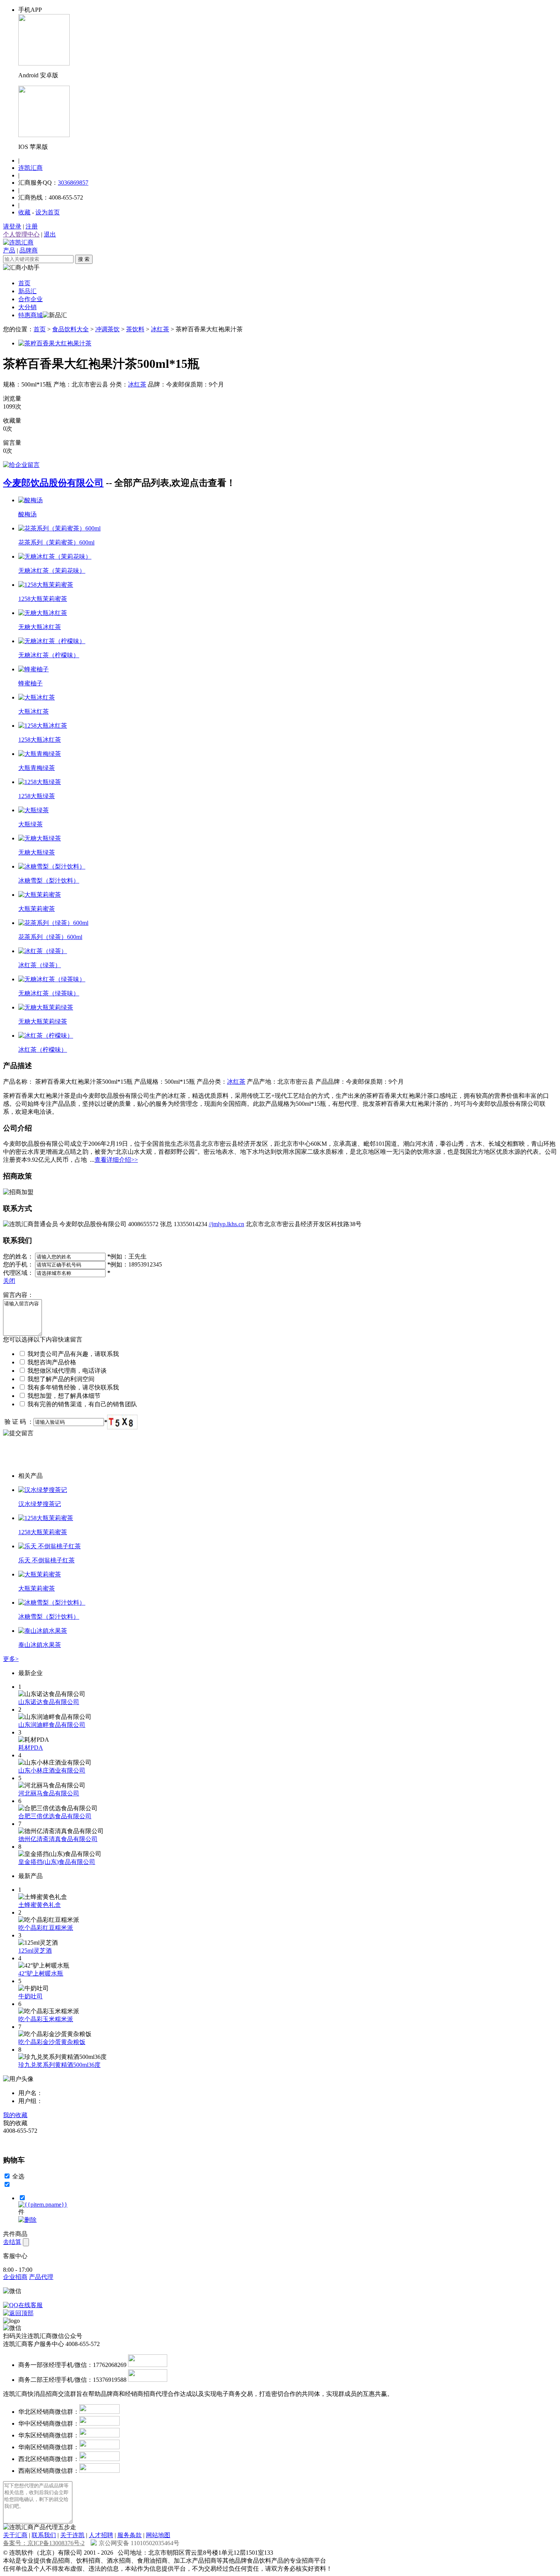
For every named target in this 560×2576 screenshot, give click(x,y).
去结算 (12, 2242)
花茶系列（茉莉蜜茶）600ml (56, 542)
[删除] (27, 2220)
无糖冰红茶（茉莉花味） (52, 571)
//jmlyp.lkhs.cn (226, 1224)
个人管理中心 (21, 234)
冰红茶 (160, 329)
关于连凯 (72, 2535)
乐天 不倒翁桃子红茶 (46, 1560)
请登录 (12, 226)
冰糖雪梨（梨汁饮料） (49, 881)
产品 (9, 250)
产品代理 (41, 2277)
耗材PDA (31, 1748)
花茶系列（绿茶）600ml (50, 937)
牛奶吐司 (30, 1996)
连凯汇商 (30, 168)
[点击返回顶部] (18, 2313)
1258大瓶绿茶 (37, 796)
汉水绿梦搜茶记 (40, 1504)
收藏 (24, 212)
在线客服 (30, 2305)
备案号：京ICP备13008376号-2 (44, 2543)
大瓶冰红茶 (34, 711)
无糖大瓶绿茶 (37, 852)
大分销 (27, 307)
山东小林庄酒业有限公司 (52, 1770)
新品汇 (27, 291)
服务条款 (130, 2535)
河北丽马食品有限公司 (49, 1793)
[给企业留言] (21, 465)
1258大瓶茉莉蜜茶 (43, 599)
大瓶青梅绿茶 (37, 768)
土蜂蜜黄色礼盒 (40, 1905)
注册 (32, 226)
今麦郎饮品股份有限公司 (53, 483)
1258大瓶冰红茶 (40, 740)
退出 (50, 234)
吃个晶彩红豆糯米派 (46, 1928)
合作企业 (30, 299)
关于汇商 (15, 2535)
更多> (11, 1659)
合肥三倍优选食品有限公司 (55, 1816)
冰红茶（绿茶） (40, 965)
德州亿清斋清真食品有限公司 (58, 1839)
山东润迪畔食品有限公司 (52, 1725)
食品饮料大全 (70, 329)
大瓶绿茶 (30, 824)
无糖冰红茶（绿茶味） (49, 993)
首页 (24, 283)
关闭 (9, 1281)
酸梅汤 (27, 514)
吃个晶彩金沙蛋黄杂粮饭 (52, 2042)
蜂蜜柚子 (30, 683)
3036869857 (73, 183)
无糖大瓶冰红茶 (40, 627)
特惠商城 (30, 315)
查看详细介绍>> (116, 1160)
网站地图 (158, 2535)
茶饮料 (135, 329)
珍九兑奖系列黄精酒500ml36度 (59, 2065)
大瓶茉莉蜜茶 (37, 909)
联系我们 (44, 2535)
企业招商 (15, 2277)
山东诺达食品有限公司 (49, 1702)
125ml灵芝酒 (35, 1951)
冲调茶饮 (107, 329)
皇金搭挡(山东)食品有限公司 (57, 1862)
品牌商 (29, 250)
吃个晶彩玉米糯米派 (46, 2019)
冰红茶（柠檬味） (43, 1050)
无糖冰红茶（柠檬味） (49, 655)
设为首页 (48, 212)
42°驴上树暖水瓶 (41, 1973)
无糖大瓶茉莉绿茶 (43, 1021)
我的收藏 (15, 2115)
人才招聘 (101, 2535)
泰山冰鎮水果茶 (40, 1645)
